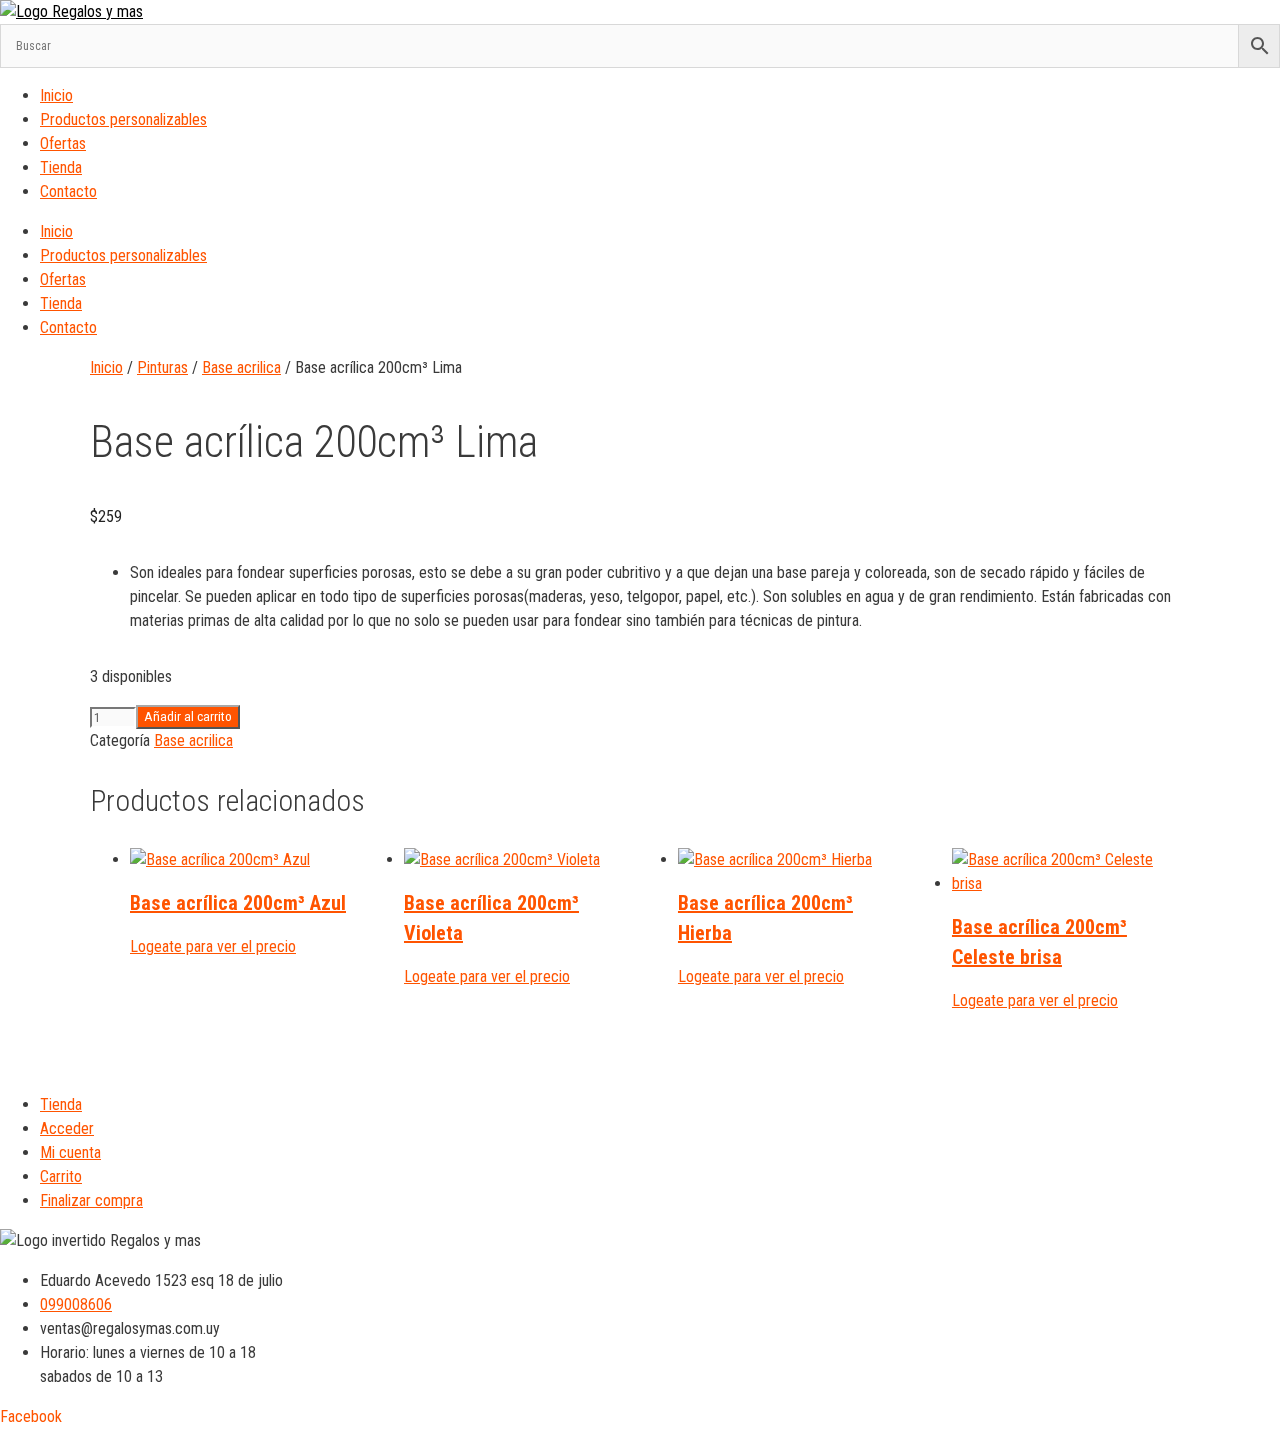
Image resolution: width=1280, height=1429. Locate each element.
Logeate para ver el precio (213, 946)
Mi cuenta (70, 1152)
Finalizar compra (91, 1200)
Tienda (61, 167)
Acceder (67, 1128)
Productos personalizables (123, 119)
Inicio (56, 95)
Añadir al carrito (188, 716)
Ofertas (63, 143)
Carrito (61, 1176)
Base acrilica (241, 367)
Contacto (68, 191)
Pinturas (162, 367)
